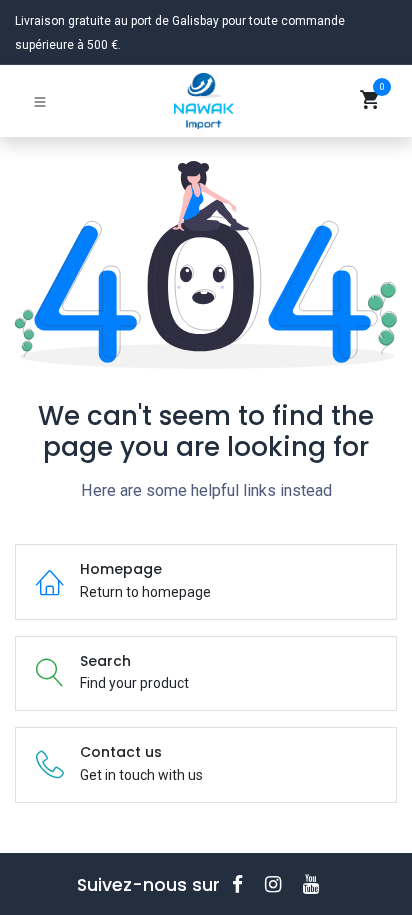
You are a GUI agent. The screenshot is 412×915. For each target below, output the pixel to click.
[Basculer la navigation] (40, 101)
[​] (244, 884)
